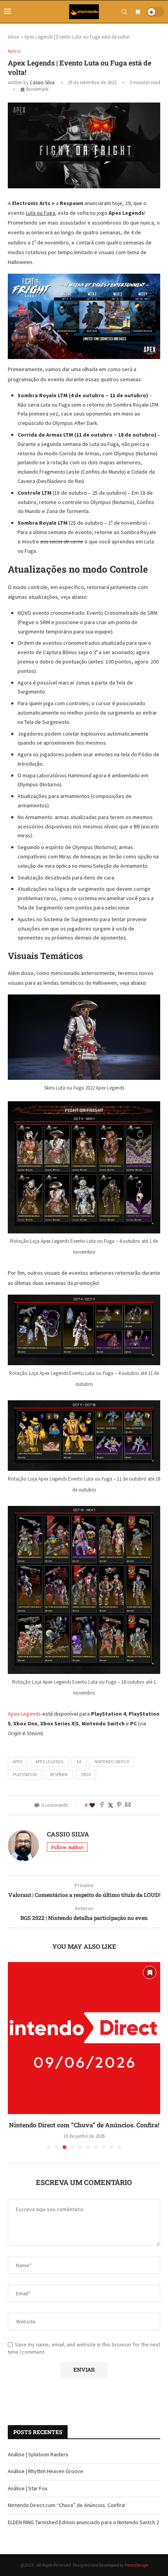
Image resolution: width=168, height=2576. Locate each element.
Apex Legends (24, 1714)
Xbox (86, 1775)
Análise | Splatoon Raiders (38, 2454)
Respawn (59, 1775)
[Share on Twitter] (111, 1805)
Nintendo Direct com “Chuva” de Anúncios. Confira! (84, 2125)
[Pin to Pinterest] (119, 1805)
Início (14, 37)
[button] (14, 2055)
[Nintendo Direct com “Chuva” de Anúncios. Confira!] (84, 2038)
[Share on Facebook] (102, 1805)
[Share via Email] (128, 1805)
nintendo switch (112, 1762)
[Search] (124, 12)
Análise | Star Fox (28, 2488)
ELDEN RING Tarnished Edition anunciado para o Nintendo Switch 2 (83, 2522)
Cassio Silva (42, 82)
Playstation (25, 1775)
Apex (18, 1762)
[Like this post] (92, 1805)
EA (79, 1762)
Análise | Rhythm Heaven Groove (46, 2471)
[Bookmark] (138, 12)
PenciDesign (136, 2565)
